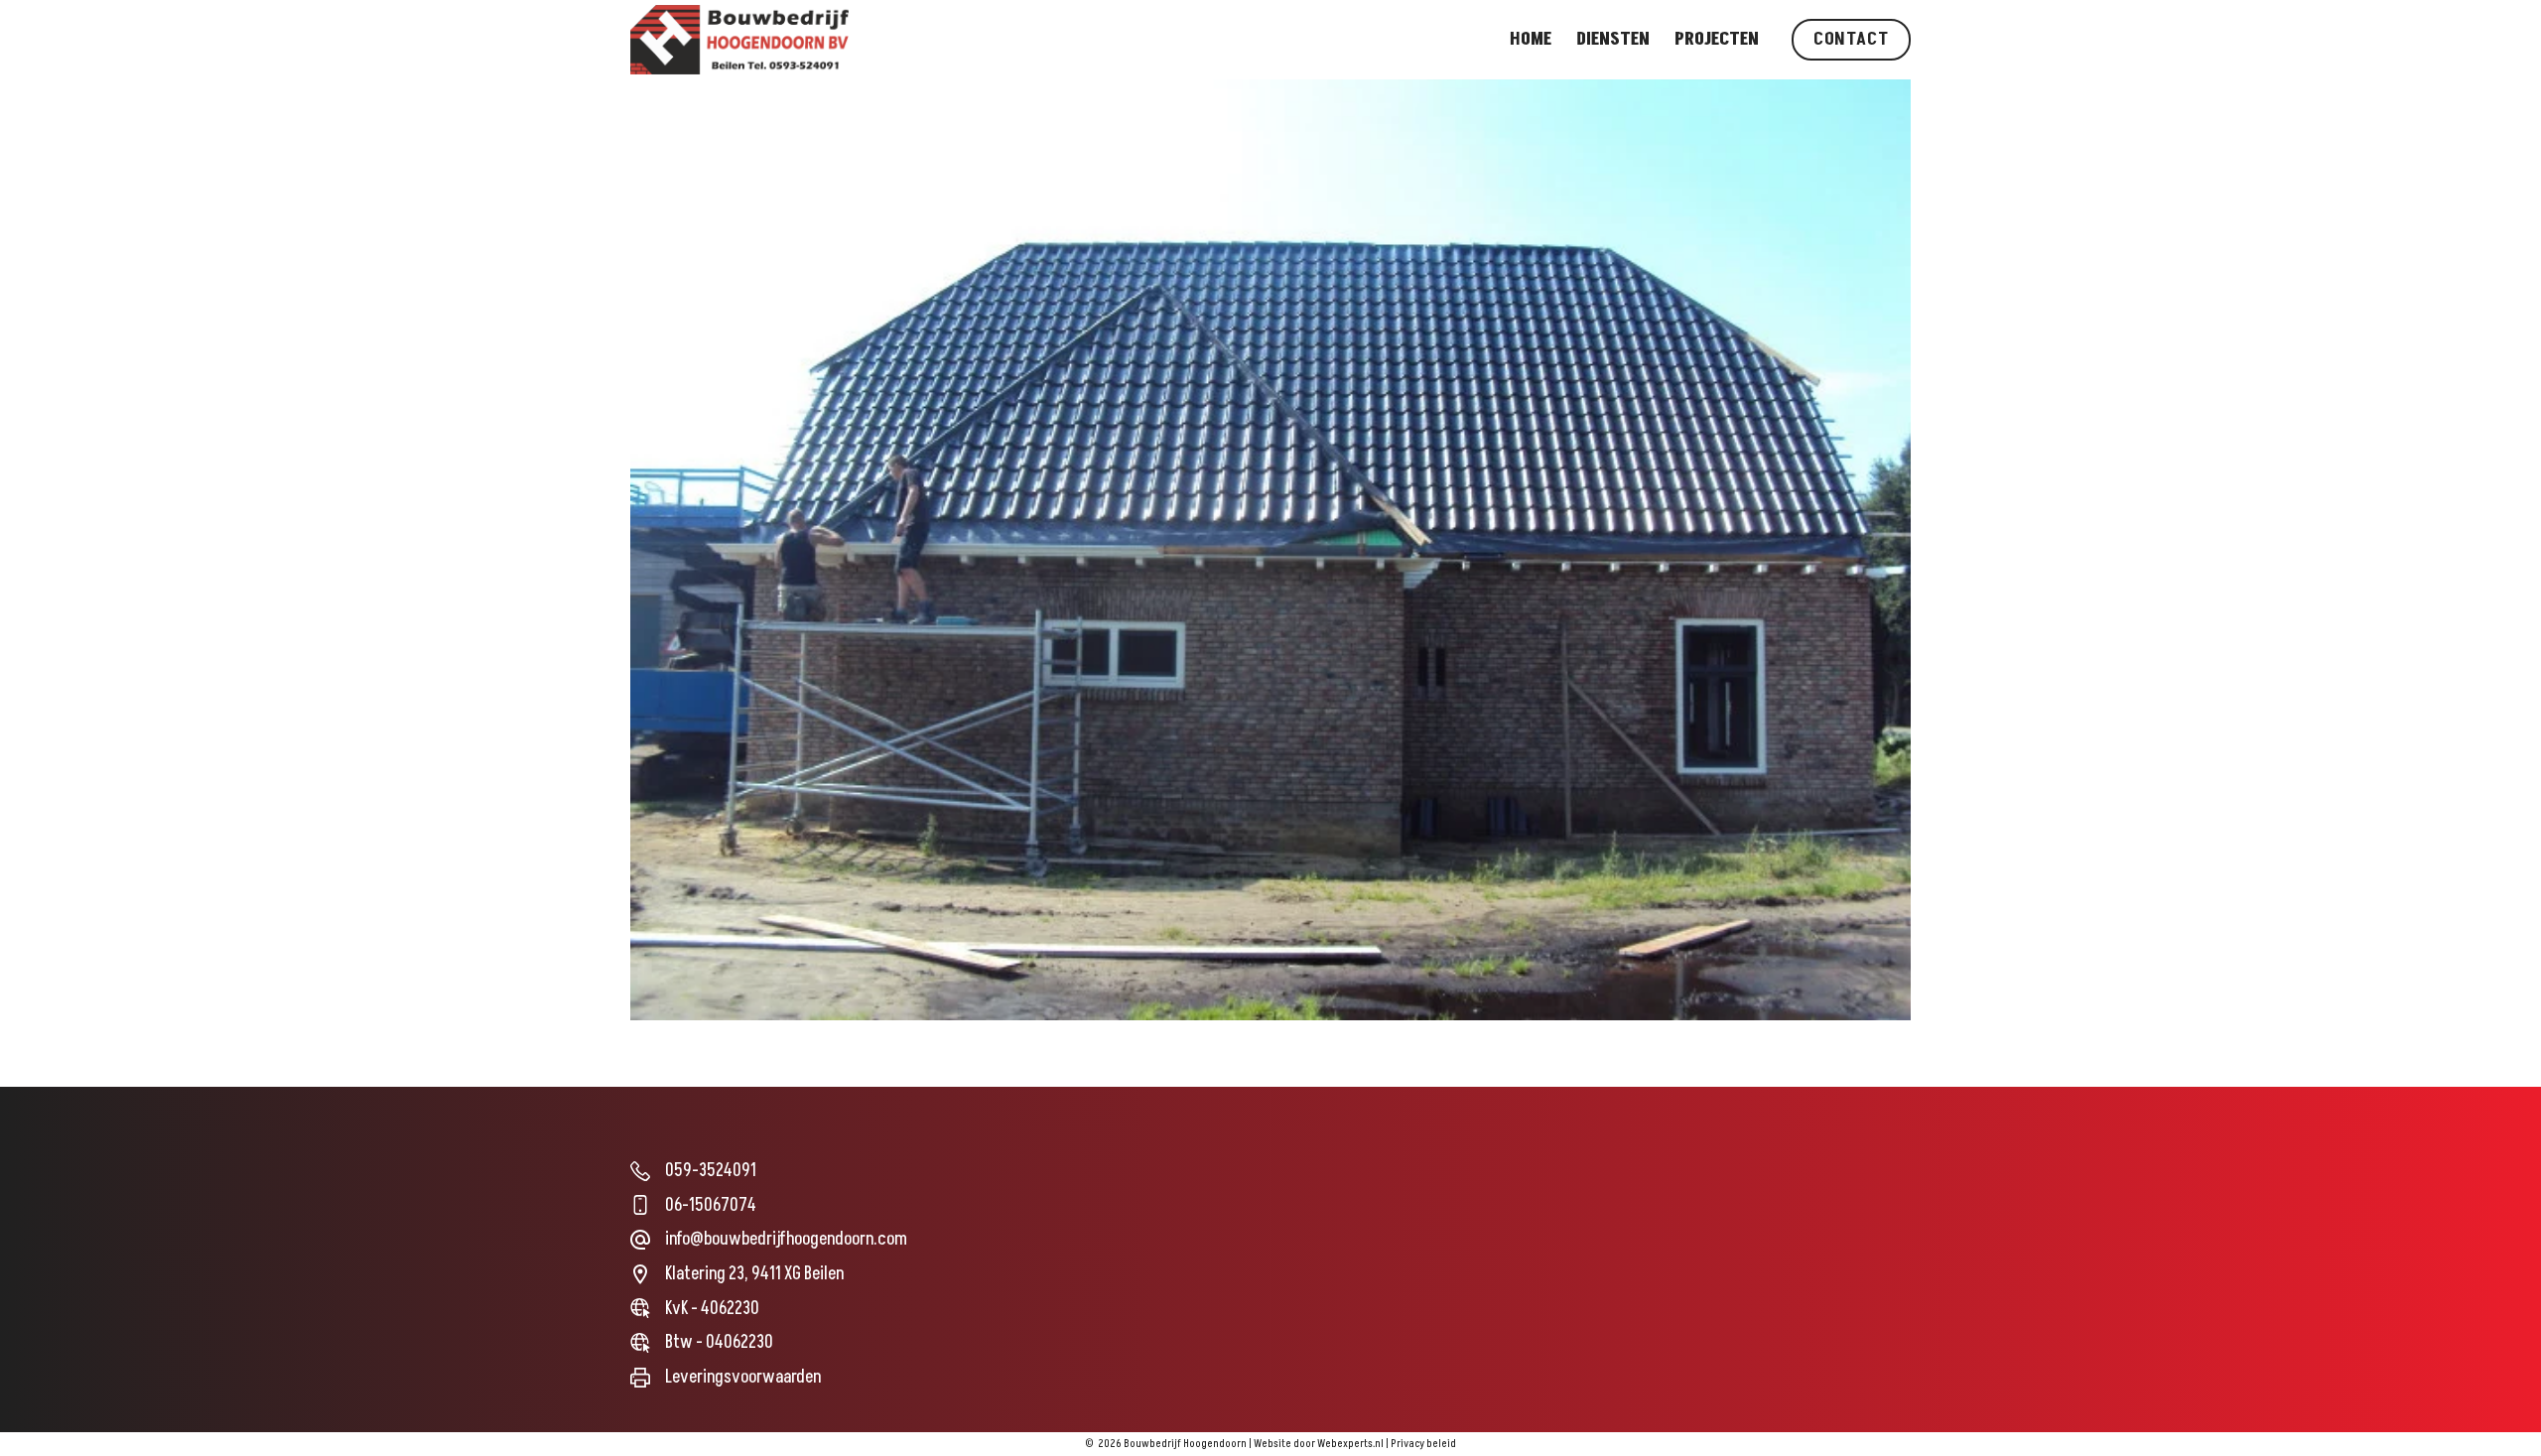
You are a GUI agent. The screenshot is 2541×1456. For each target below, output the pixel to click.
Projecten (1717, 39)
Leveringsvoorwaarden (743, 1377)
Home (1531, 39)
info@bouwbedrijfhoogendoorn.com (786, 1239)
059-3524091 (711, 1171)
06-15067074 (711, 1205)
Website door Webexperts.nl (1319, 1444)
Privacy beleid (1423, 1444)
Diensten (1613, 39)
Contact (1851, 39)
